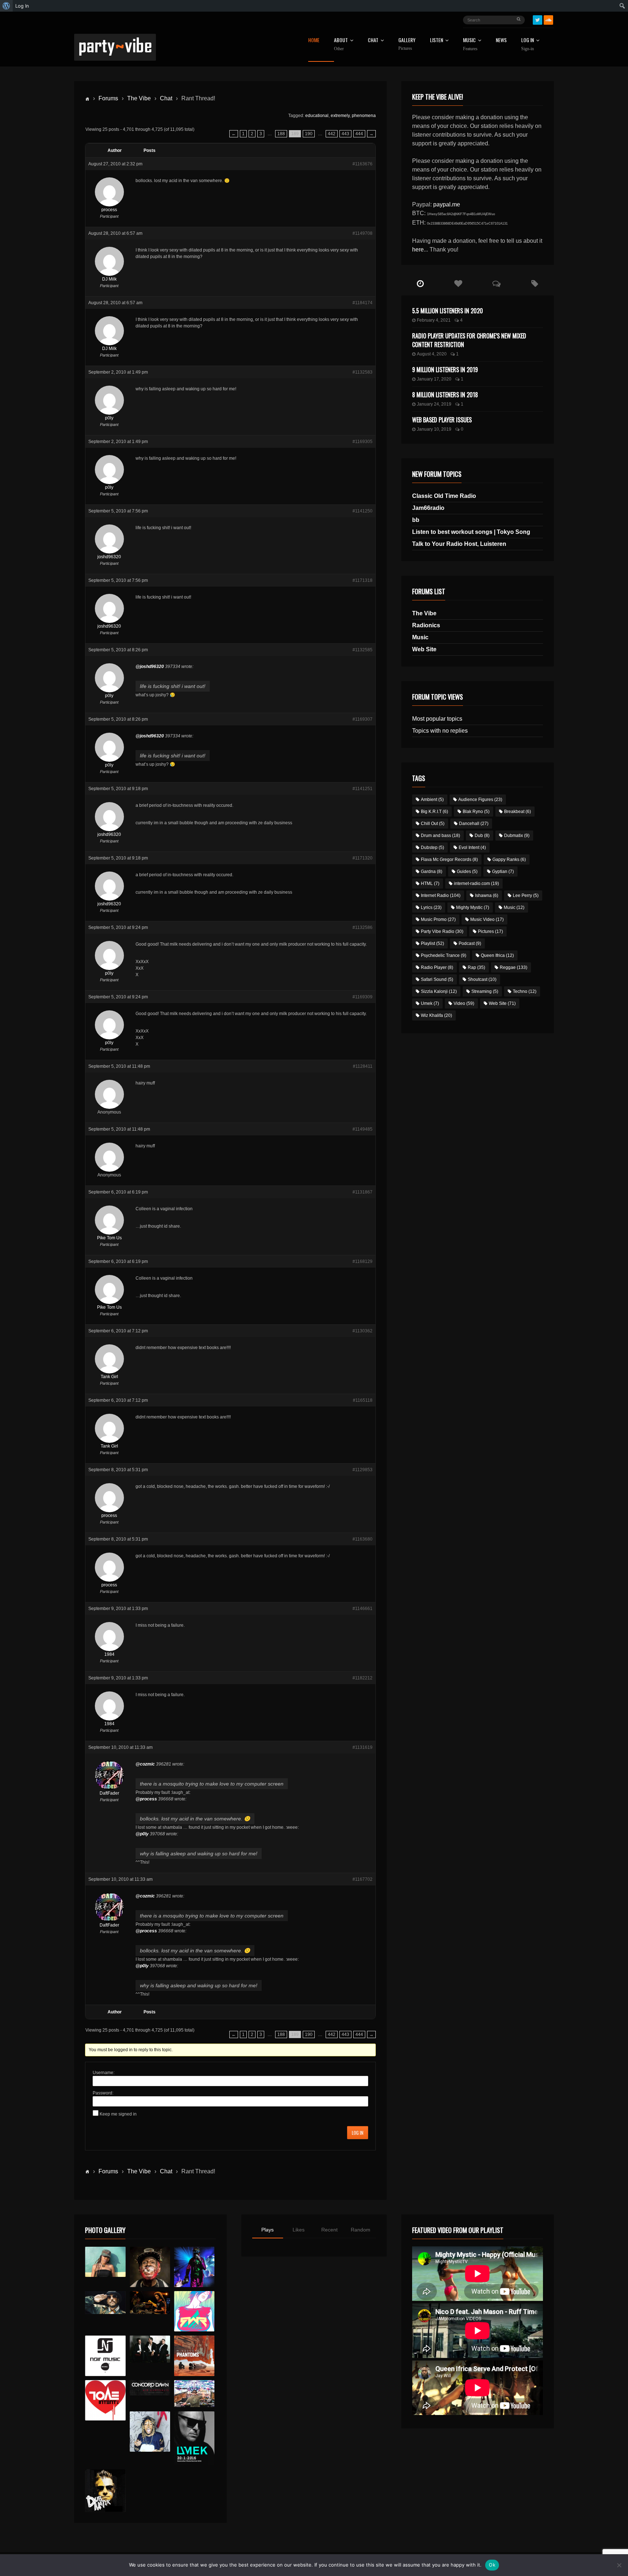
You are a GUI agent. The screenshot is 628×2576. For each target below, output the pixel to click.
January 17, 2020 (434, 379)
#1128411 (363, 1066)
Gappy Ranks (509, 860)
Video (464, 1003)
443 (345, 134)
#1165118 (363, 1400)
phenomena (364, 116)
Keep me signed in (118, 2114)
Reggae (514, 967)
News (501, 41)
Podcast (470, 943)
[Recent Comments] (497, 284)
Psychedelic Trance (444, 955)
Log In (528, 44)
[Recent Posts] (420, 284)
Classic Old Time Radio (444, 496)
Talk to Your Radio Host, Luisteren (459, 544)
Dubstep (432, 848)
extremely (340, 116)
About (341, 44)
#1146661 (363, 1609)
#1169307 (363, 719)
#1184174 (363, 303)
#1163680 (363, 1539)
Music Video (487, 919)
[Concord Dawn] (150, 2388)
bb (416, 520)
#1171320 (363, 858)
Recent (329, 2230)
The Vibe (139, 98)
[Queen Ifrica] (105, 2262)
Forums (108, 98)
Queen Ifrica (497, 955)
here (418, 249)
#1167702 (363, 1879)
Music (420, 637)
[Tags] (535, 284)
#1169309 (363, 997)
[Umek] (194, 2438)
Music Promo (438, 919)
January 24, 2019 (434, 404)
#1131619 (363, 1747)
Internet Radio (441, 895)
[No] (619, 2565)
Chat (373, 41)
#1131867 (363, 1192)
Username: (104, 2073)
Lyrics (431, 907)
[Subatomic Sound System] (194, 2267)
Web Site (424, 649)
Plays (267, 2230)
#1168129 (363, 1261)
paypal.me (447, 204)
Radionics (426, 625)
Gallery (407, 44)
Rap (476, 967)
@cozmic (145, 1764)
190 (309, 134)
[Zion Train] (150, 2303)
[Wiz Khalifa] (150, 2432)
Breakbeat (518, 812)
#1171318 (363, 580)
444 (359, 134)
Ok (492, 2565)
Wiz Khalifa (436, 1015)
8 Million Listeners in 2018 (445, 395)
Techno (525, 991)
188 (281, 134)
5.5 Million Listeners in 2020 (448, 311)
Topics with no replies (440, 731)
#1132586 (363, 927)
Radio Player (437, 967)
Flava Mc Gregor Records (449, 860)
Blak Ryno (476, 812)
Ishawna (487, 895)
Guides (467, 872)
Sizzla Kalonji (439, 991)
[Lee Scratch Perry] (150, 2267)
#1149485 (363, 1129)
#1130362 (363, 1331)
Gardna (432, 872)
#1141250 (363, 511)
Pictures (490, 931)
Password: (103, 2093)
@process (146, 1799)
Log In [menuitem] (22, 6)
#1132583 (363, 372)
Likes (299, 2230)
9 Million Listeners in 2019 (445, 370)
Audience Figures (480, 800)
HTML (430, 884)
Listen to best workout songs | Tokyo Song (471, 532)
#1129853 (363, 1470)
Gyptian (503, 872)
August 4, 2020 (432, 354)
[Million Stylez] (105, 2303)
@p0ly (142, 1834)
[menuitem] (6, 6)
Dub (482, 836)
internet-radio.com (476, 884)
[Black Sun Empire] (194, 2356)
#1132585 (363, 650)
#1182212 (363, 1678)
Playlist (432, 943)
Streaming (485, 991)
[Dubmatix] (105, 2491)
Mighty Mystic (473, 907)
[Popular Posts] (458, 284)
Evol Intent (472, 848)
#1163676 (363, 164)
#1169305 (363, 442)
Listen (436, 41)
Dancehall (474, 824)
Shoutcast (482, 979)
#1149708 (363, 233)
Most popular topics (437, 719)
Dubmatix (517, 836)
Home (314, 41)
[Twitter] (538, 20)
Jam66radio (428, 508)
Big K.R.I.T (434, 812)
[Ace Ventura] (194, 2394)
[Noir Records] (105, 2356)
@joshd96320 (150, 667)
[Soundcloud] (548, 20)
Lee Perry (526, 895)
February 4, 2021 (434, 320)
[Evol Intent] (105, 2400)
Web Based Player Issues (442, 420)
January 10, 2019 (434, 429)
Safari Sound (437, 979)
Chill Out (433, 824)
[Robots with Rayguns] (194, 2311)
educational (317, 116)
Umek (430, 1003)
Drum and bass (440, 836)
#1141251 (363, 789)
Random (361, 2230)
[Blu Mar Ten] (150, 2349)
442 (332, 134)
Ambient (432, 800)
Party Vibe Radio (442, 931)
